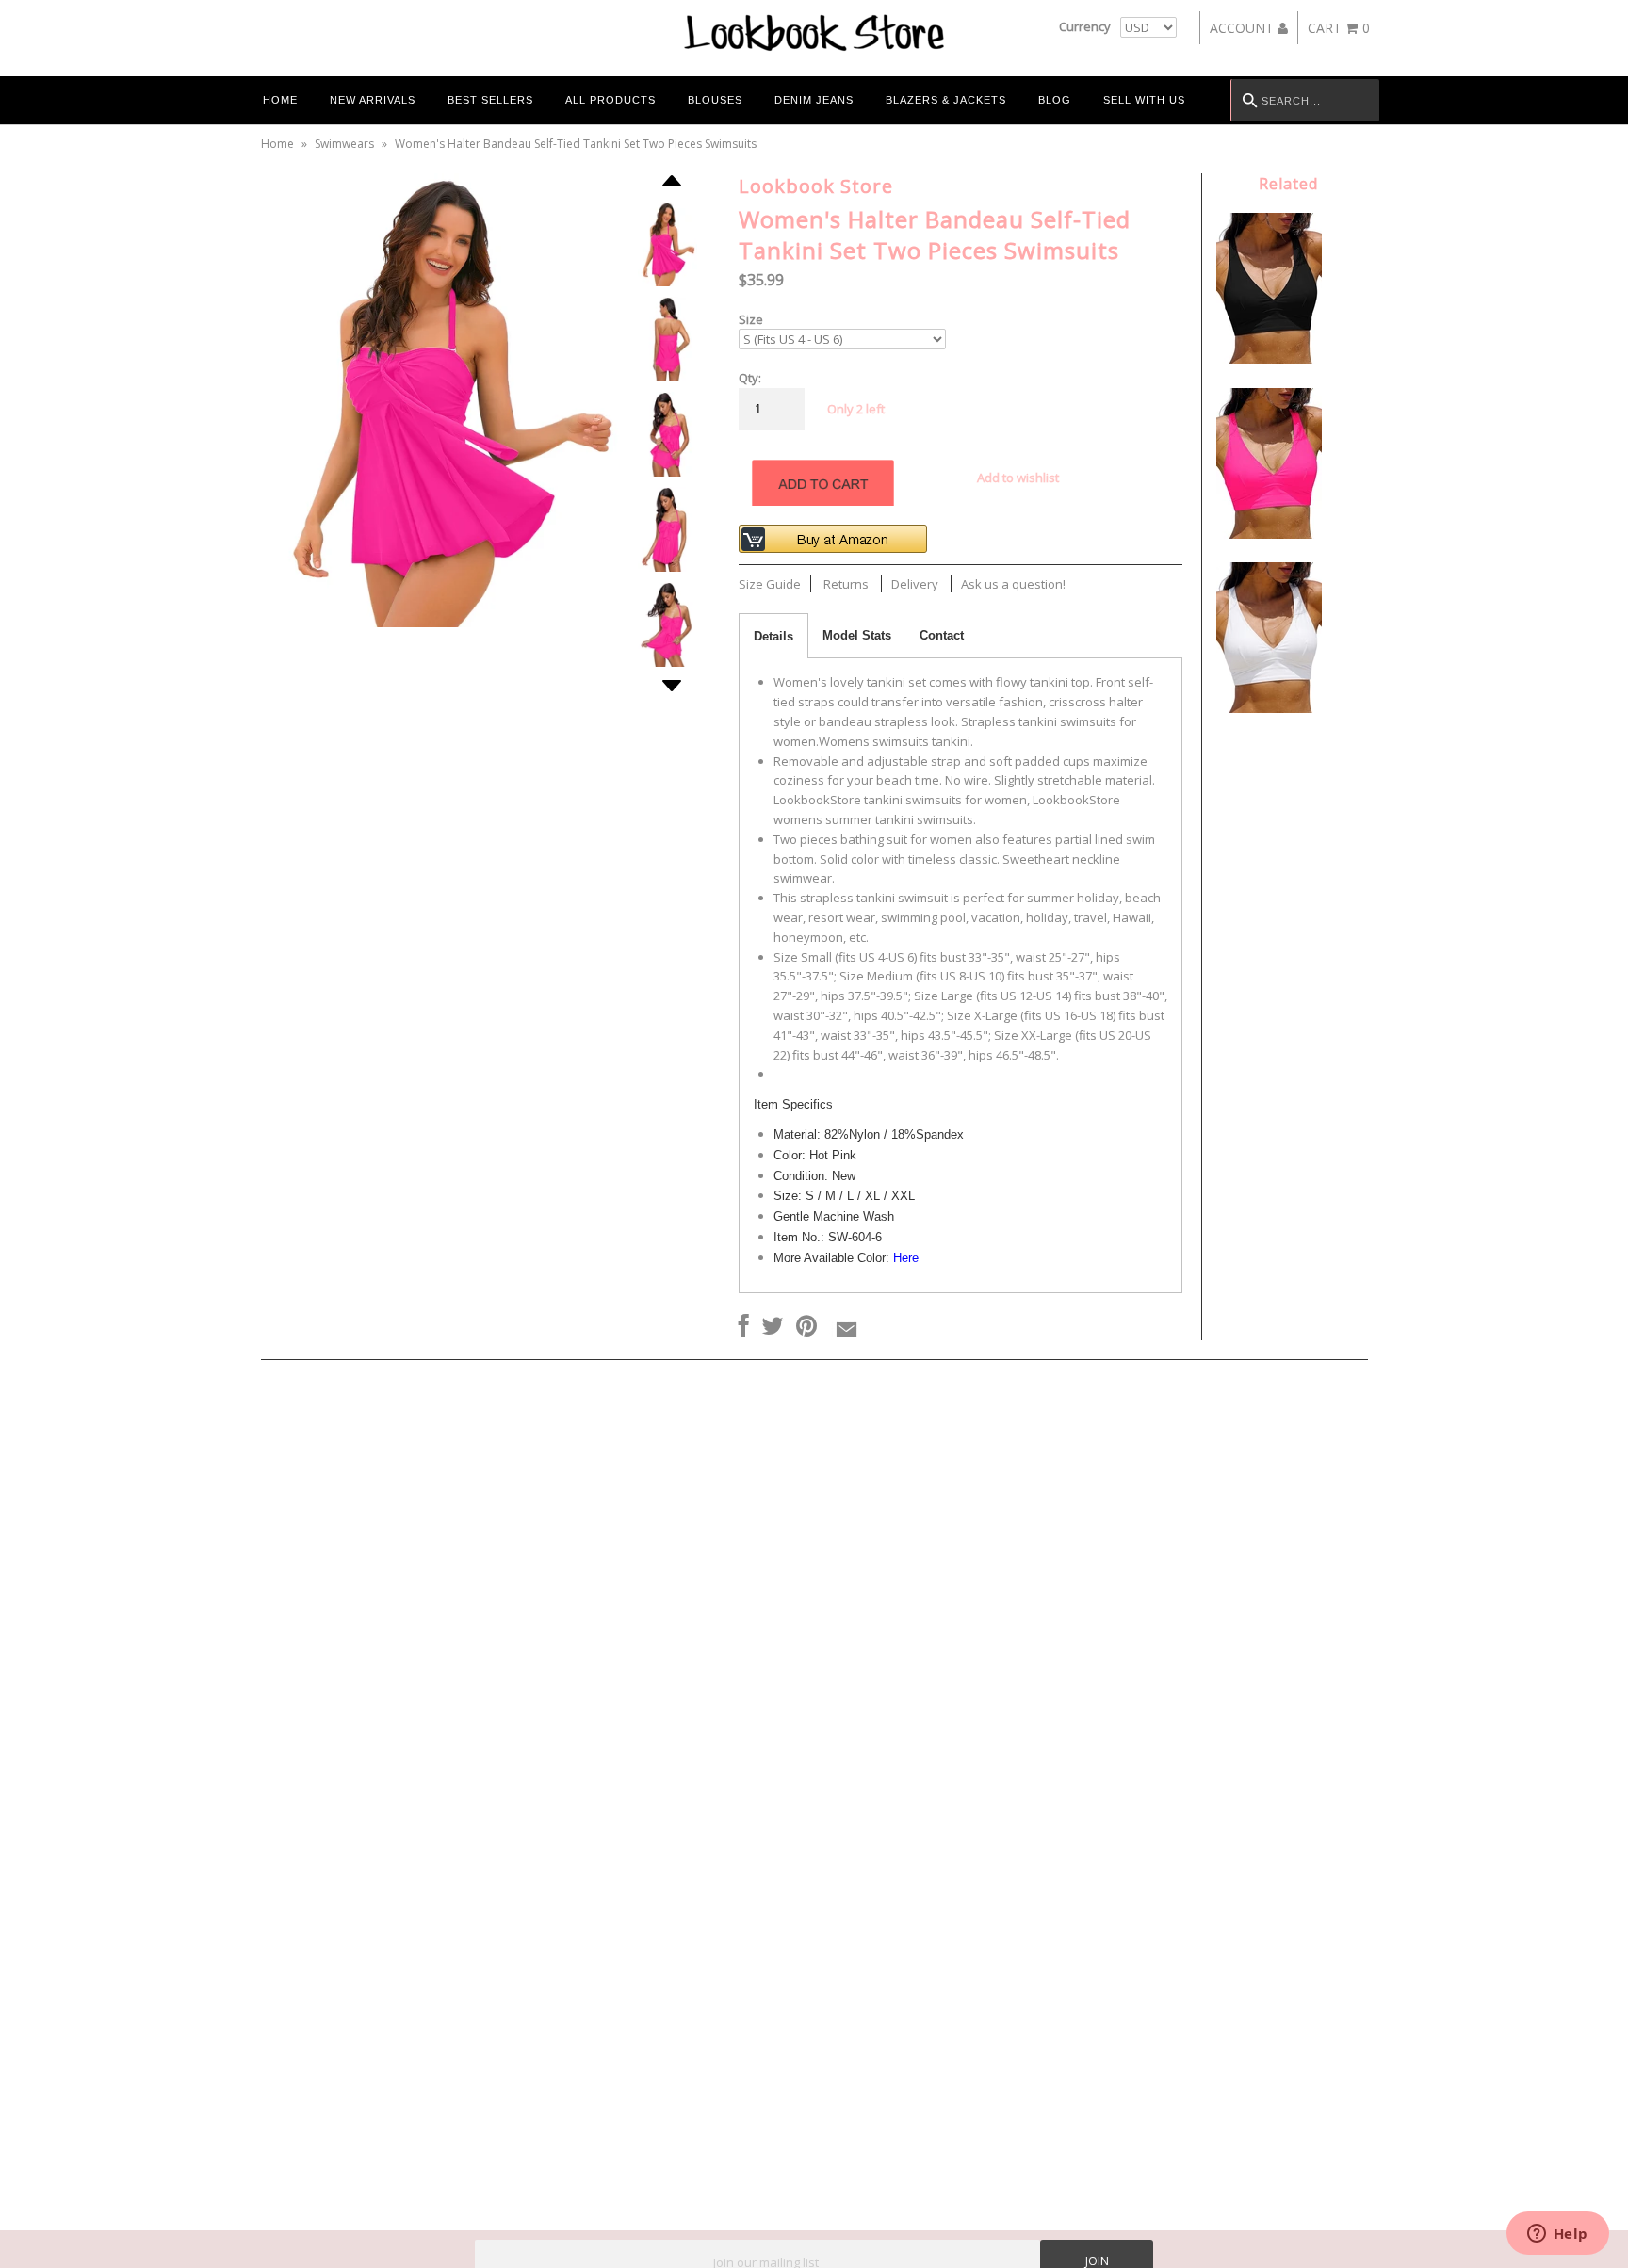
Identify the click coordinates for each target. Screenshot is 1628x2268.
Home (280, 100)
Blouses (715, 100)
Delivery (915, 584)
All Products (610, 100)
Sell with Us (1144, 100)
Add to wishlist (1018, 478)
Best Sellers (490, 100)
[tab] (773, 636)
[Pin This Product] (806, 1327)
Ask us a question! (1013, 584)
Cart (1339, 28)
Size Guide (770, 584)
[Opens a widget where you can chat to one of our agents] (1557, 2235)
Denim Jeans (814, 100)
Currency (1085, 26)
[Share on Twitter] (773, 1327)
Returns (846, 584)
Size (751, 319)
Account (1244, 28)
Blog (1055, 100)
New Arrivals (373, 100)
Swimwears (344, 144)
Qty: (750, 378)
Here (906, 1258)
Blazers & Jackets (946, 100)
